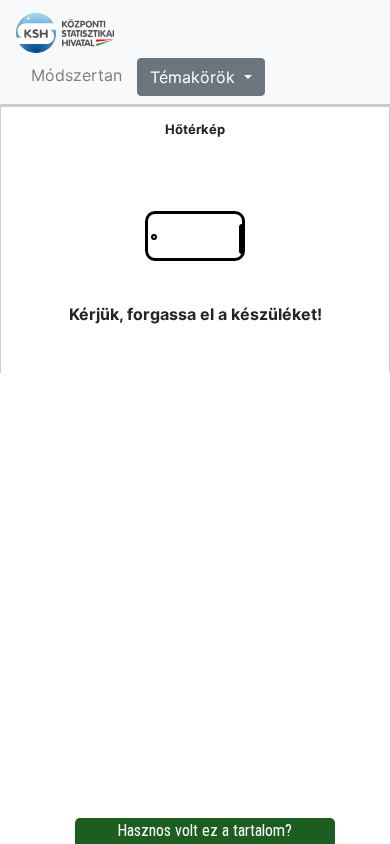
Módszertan (76, 75)
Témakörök (195, 77)
